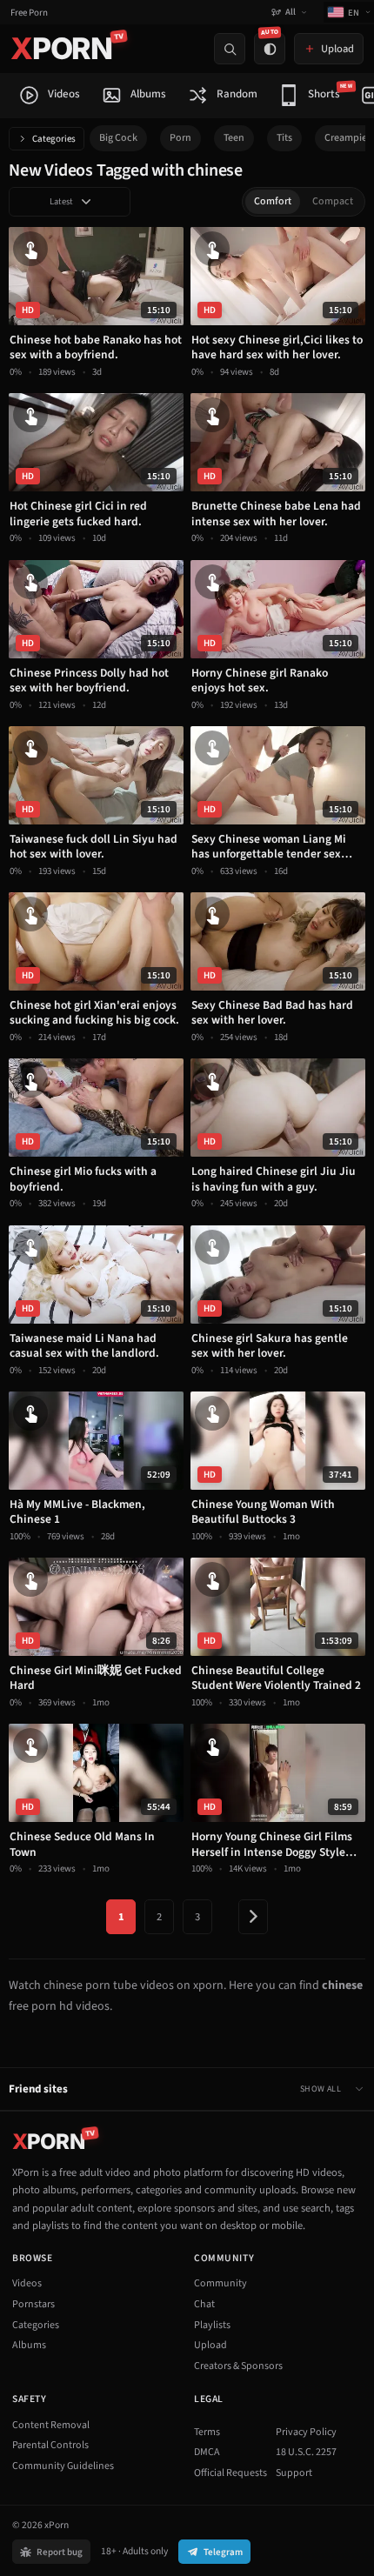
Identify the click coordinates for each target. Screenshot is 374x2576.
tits (284, 138)
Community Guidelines (63, 2466)
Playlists (212, 2325)
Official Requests (230, 2473)
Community (220, 2283)
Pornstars (33, 2304)
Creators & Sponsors (238, 2366)
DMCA (207, 2452)
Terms (207, 2432)
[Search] (230, 49)
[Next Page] (253, 1917)
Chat (204, 2304)
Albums (29, 2345)
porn (180, 138)
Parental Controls (50, 2445)
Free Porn (29, 13)
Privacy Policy (306, 2432)
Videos (27, 2283)
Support (294, 2473)
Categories (54, 139)
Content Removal (51, 2425)
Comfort (273, 201)
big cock (118, 138)
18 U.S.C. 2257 (306, 2452)
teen (234, 138)
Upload (210, 2345)
